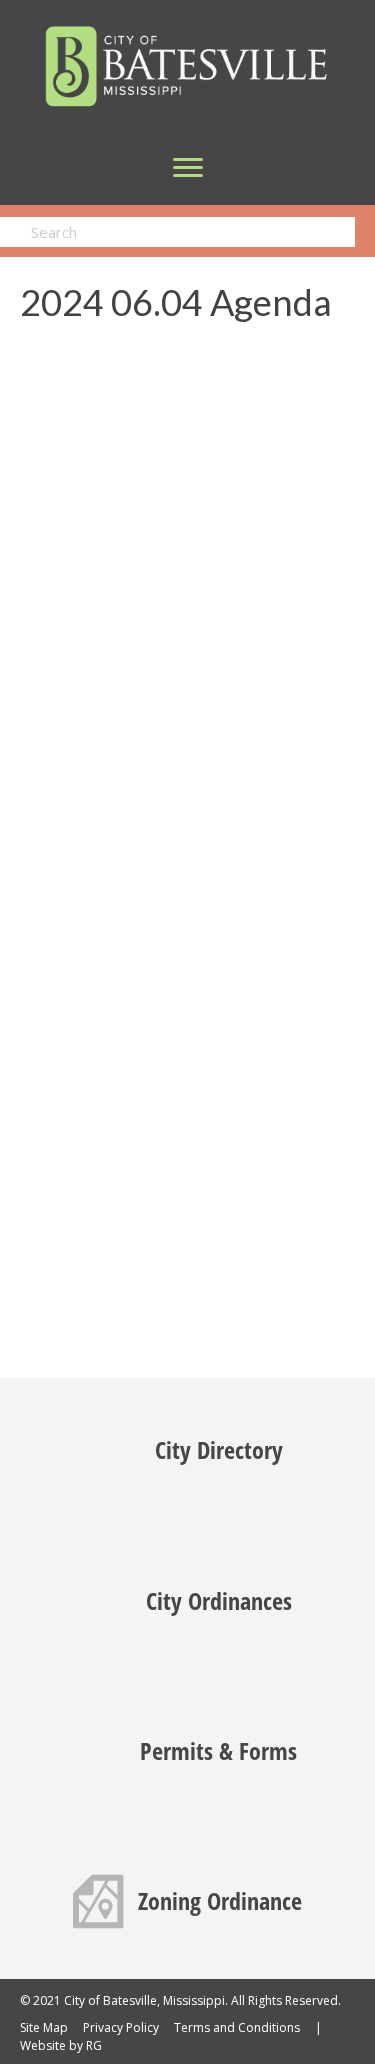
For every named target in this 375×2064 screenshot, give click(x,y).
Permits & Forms (218, 1750)
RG (94, 2045)
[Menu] (188, 168)
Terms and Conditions (237, 2027)
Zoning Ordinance (220, 1900)
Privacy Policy (121, 2027)
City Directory (219, 1449)
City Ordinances (219, 1600)
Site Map (44, 2027)
